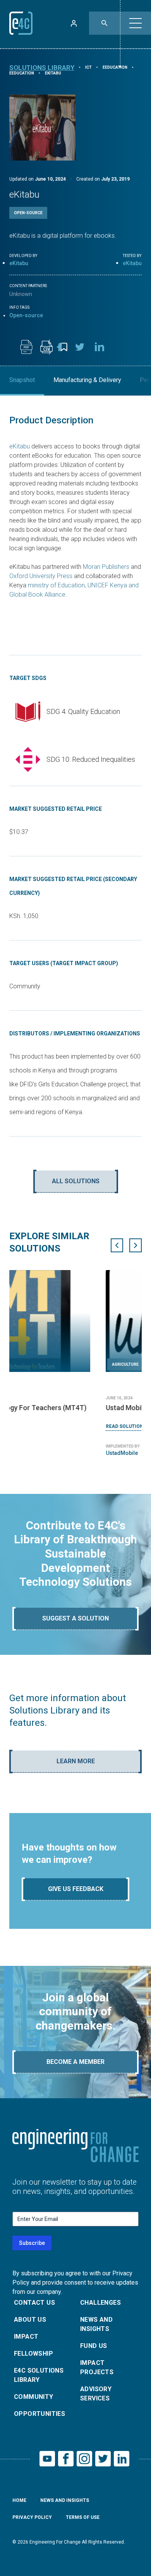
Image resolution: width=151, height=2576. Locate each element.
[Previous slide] (117, 1245)
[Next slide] (136, 1245)
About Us (30, 2320)
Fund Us (94, 2346)
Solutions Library (42, 68)
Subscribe (32, 2243)
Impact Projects (97, 2367)
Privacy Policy (32, 2517)
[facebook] (60, 347)
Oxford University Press (41, 576)
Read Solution (28, 1426)
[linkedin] (100, 347)
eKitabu (19, 263)
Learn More (76, 1761)
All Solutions (76, 1181)
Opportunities (39, 2414)
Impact (26, 2337)
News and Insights (96, 2324)
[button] (136, 23)
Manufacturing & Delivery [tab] (87, 380)
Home (19, 2500)
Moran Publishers (106, 567)
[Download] (26, 347)
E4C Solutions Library (39, 2375)
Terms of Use (83, 2517)
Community (34, 2397)
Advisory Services (96, 2394)
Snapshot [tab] (22, 380)
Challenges (100, 2303)
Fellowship (33, 2354)
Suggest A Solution (75, 1618)
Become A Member (75, 2062)
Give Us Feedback (76, 1889)
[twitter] (80, 347)
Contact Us (34, 2303)
